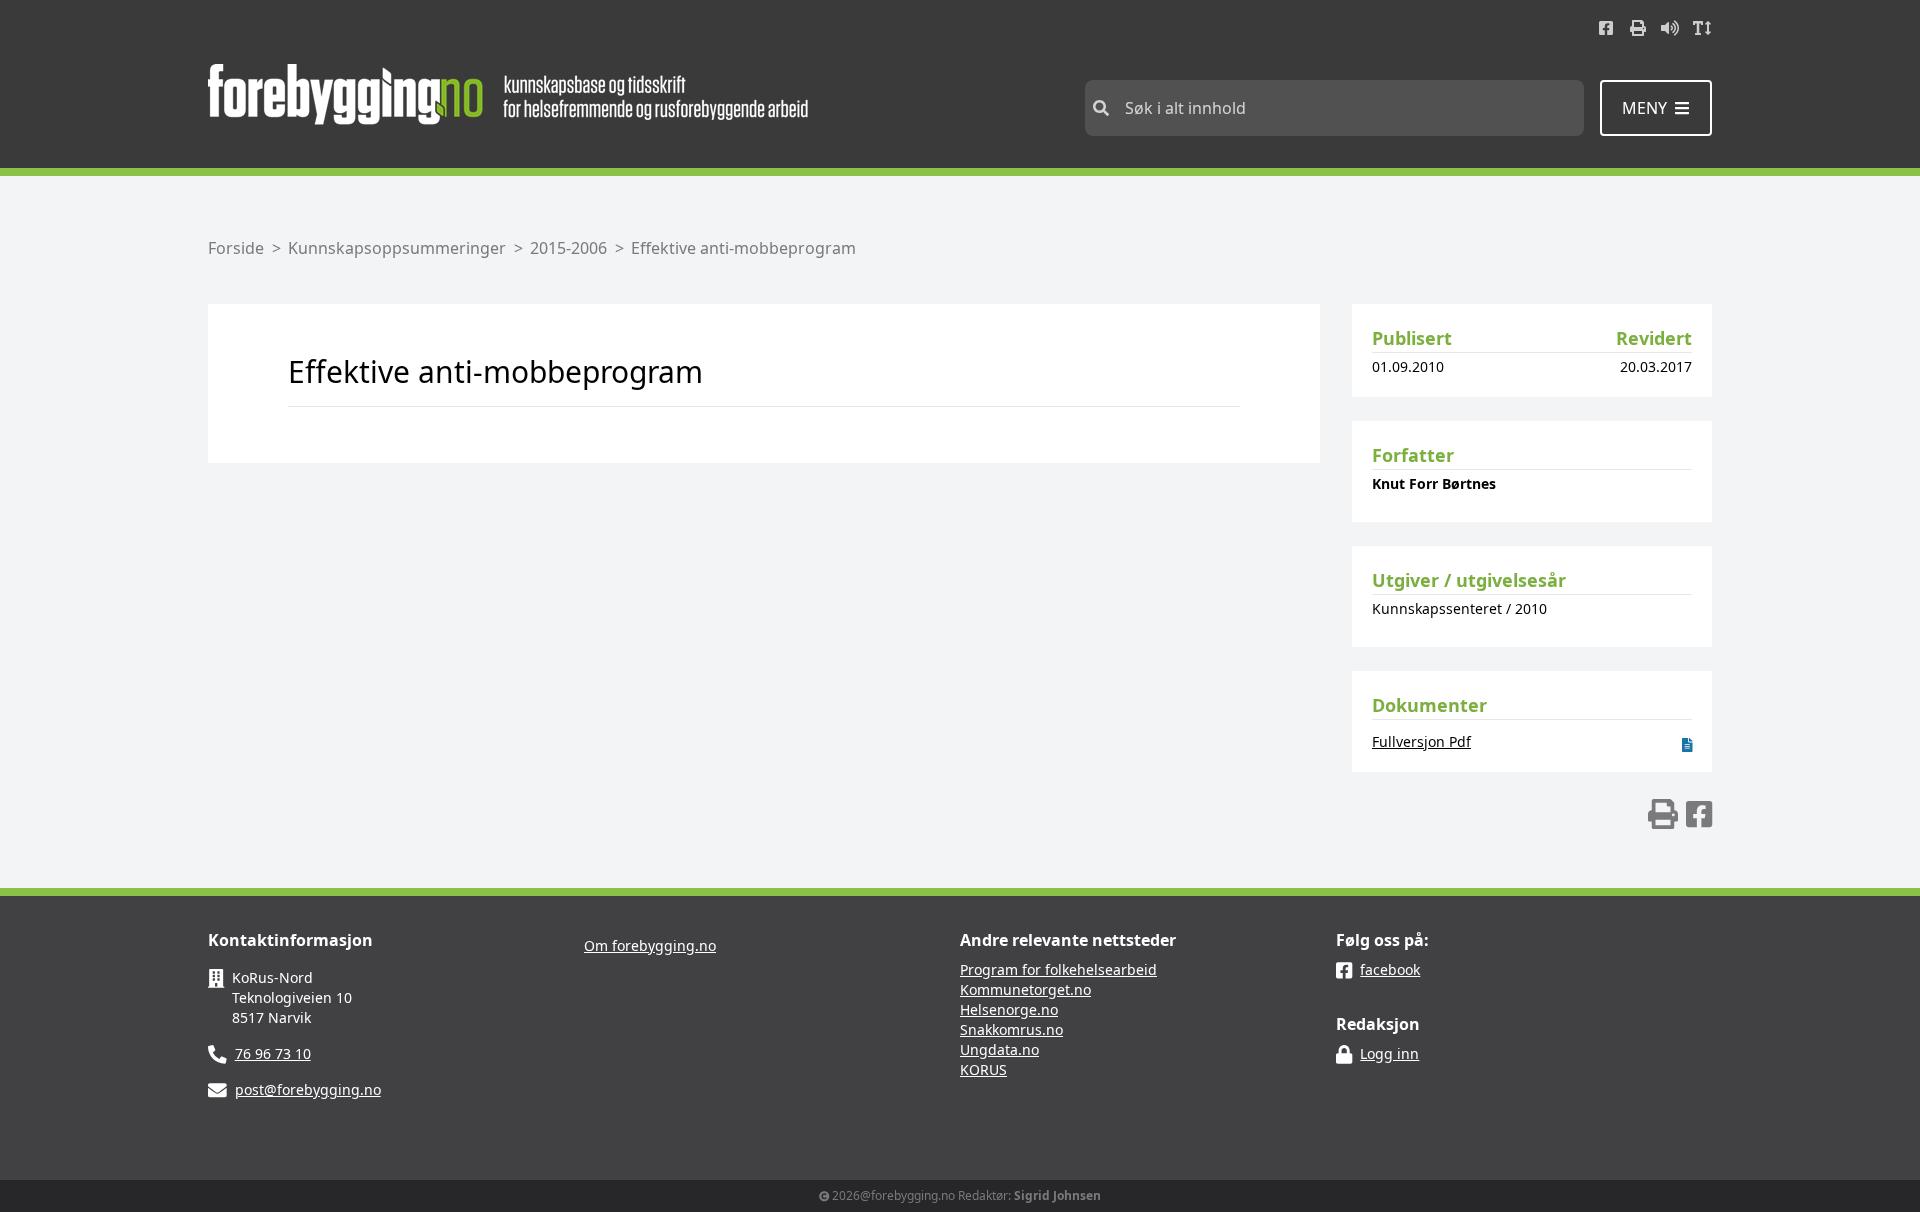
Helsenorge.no (1009, 1009)
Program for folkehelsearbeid (1058, 969)
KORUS (983, 1069)
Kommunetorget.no (1025, 989)
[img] (1663, 814)
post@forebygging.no (308, 1089)
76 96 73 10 (273, 1053)
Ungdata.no (999, 1049)
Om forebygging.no (650, 945)
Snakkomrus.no (1011, 1029)
